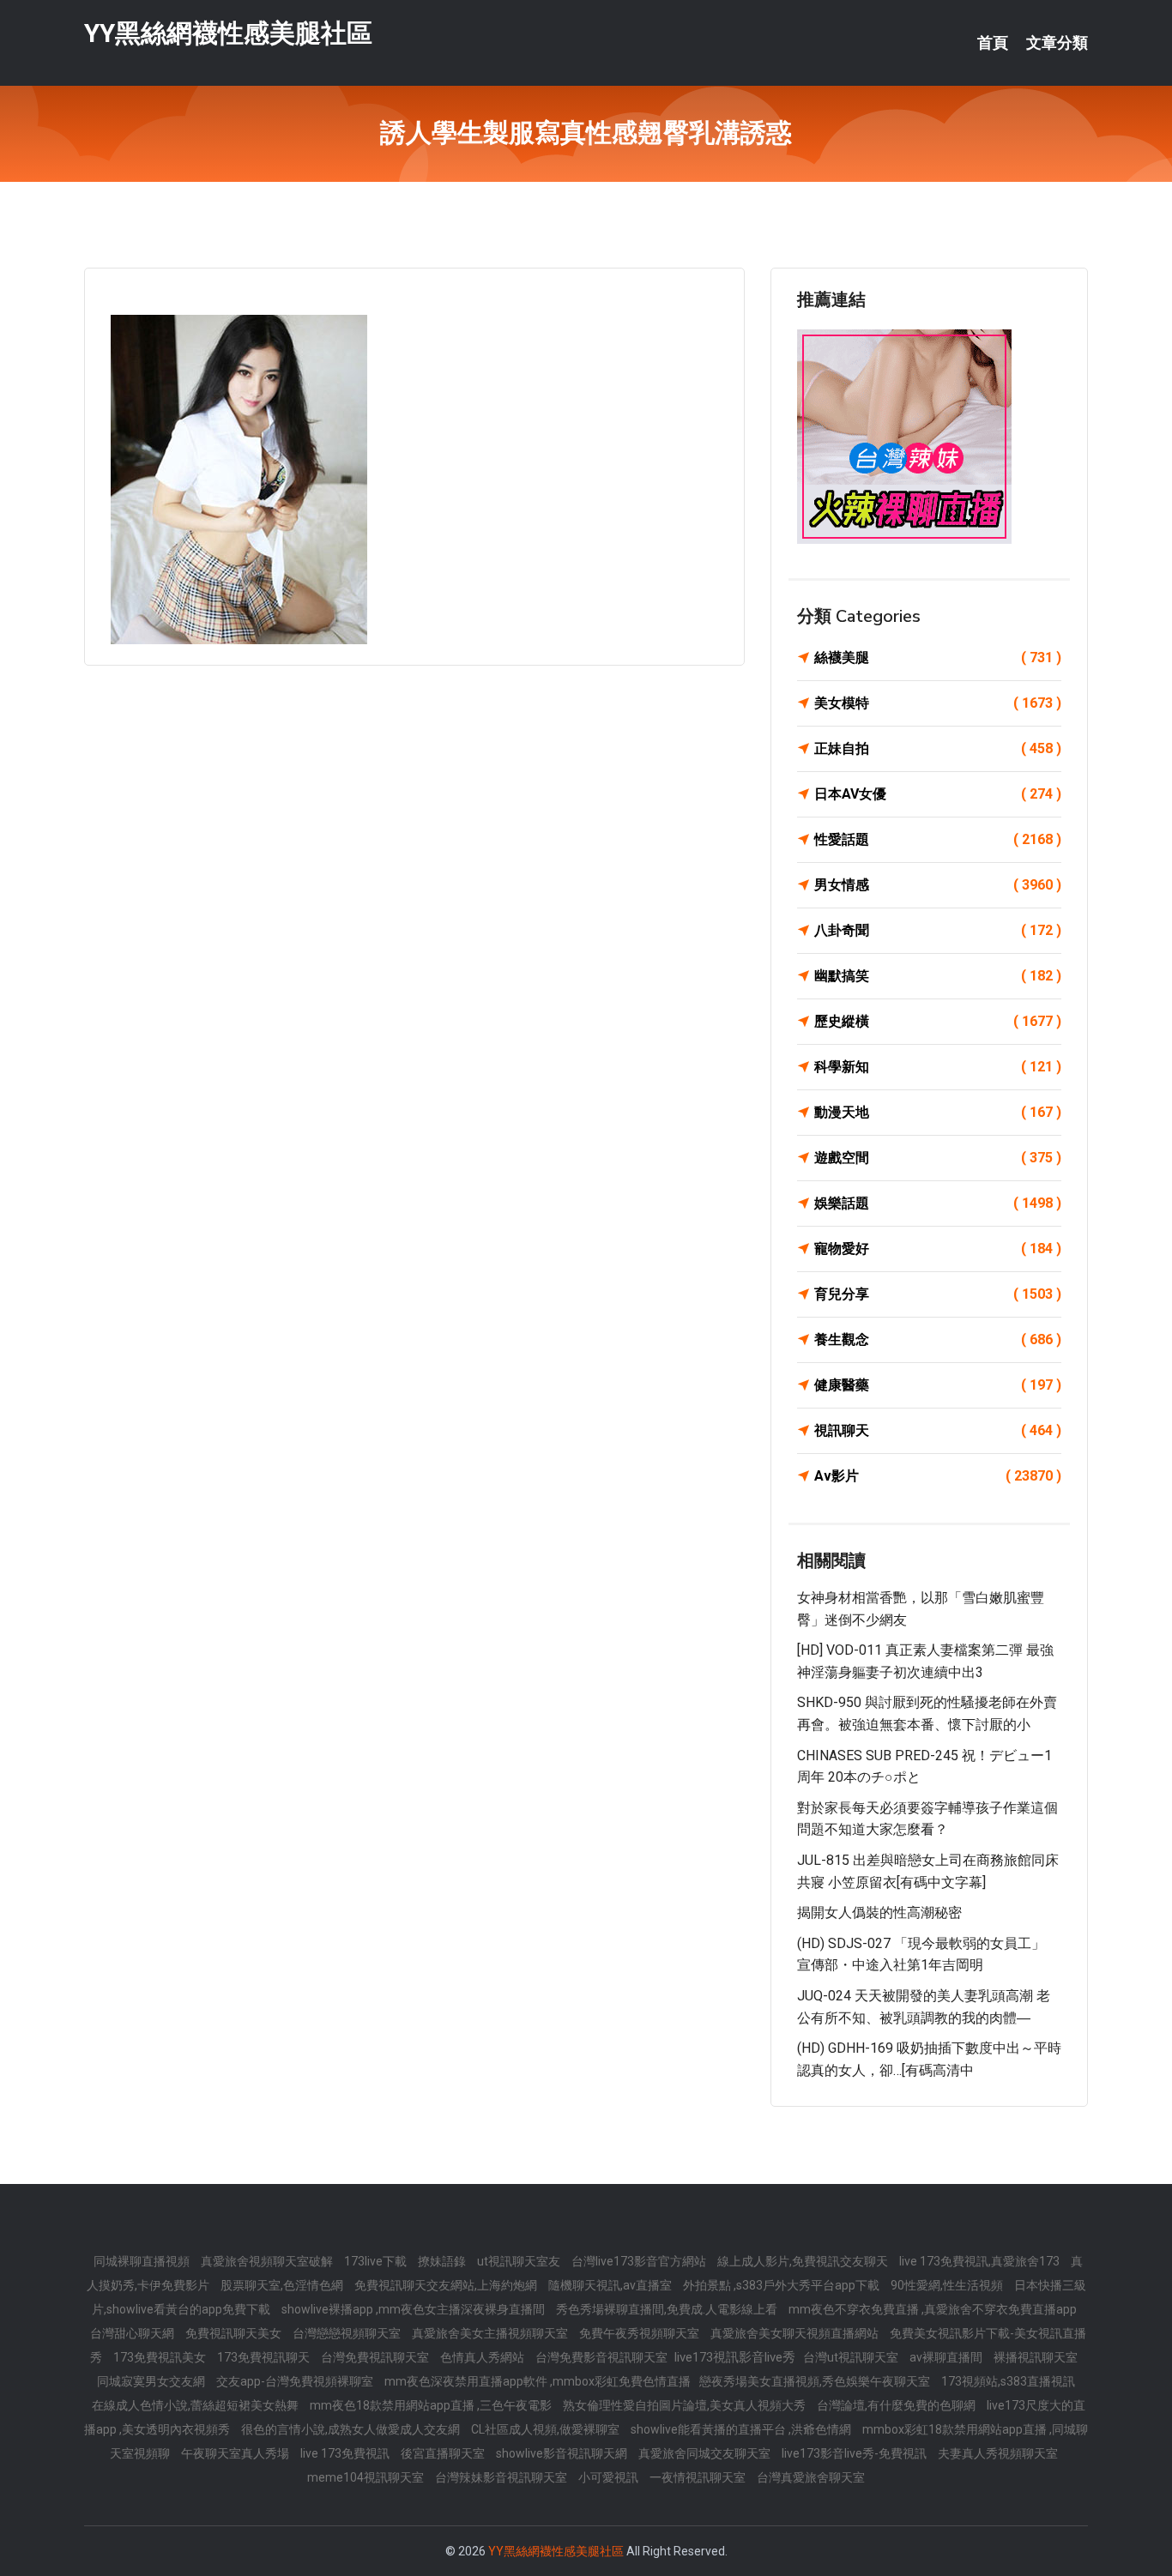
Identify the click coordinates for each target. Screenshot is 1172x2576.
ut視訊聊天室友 (520, 2261)
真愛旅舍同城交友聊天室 (706, 2453)
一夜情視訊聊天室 (699, 2477)
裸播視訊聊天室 (1036, 2357)
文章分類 (1057, 43)
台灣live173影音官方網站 (640, 2261)
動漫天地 (938, 1112)
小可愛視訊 (610, 2477)
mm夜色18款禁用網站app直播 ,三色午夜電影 (432, 2405)
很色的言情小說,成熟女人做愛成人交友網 (352, 2429)
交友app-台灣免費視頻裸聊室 (296, 2381)
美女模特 (938, 703)
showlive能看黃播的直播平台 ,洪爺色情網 (742, 2429)
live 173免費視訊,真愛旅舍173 (981, 2261)
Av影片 (938, 1476)
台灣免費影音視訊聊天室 (603, 2357)
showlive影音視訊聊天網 (563, 2453)
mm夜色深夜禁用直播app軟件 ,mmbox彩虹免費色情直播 (538, 2381)
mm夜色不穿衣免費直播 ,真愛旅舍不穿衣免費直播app (933, 2309)
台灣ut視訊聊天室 (852, 2357)
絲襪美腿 (938, 658)
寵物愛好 (938, 1249)
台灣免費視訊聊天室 (376, 2357)
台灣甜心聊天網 (133, 2333)
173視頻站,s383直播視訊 (1008, 2381)
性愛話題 (938, 839)
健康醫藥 (938, 1385)
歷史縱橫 (938, 1021)
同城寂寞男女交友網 (152, 2381)
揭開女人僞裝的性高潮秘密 (879, 1912)
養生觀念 (938, 1339)
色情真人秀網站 (483, 2357)
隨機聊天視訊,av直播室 (611, 2285)
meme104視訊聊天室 (367, 2477)
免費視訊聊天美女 (235, 2333)
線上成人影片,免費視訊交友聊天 (804, 2261)
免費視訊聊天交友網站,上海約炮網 (447, 2285)
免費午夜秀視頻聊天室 (640, 2333)
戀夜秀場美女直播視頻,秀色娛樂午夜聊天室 (816, 2381)
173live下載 (377, 2261)
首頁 (993, 43)
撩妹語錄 (443, 2261)
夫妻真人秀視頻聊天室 (998, 2453)
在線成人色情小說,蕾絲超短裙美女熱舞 (196, 2405)
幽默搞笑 (938, 976)
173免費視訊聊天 (265, 2357)
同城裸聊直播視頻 (143, 2261)
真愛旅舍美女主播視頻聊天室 (491, 2333)
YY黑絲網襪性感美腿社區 (228, 33)
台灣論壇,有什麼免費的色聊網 (897, 2405)
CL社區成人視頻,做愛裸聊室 (547, 2429)
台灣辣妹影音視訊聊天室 (502, 2477)
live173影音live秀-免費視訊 (855, 2453)
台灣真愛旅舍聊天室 (811, 2477)
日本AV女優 (938, 794)
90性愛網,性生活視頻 (948, 2285)
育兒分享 (938, 1294)
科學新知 (938, 1067)
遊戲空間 (938, 1158)
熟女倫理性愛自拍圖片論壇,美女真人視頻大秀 (686, 2405)
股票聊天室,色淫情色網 (283, 2285)
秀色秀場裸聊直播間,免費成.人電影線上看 (668, 2309)
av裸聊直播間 (947, 2357)
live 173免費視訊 (346, 2453)
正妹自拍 (938, 748)
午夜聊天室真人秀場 (236, 2453)
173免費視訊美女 (161, 2357)
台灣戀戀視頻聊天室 (348, 2333)
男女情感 (938, 885)
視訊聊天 (938, 1430)
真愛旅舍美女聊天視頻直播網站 (796, 2333)
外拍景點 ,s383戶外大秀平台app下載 (782, 2285)
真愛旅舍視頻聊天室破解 (268, 2261)
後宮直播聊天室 (444, 2453)
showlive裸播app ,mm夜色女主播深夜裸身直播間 (414, 2309)
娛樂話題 (938, 1203)
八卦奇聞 (938, 930)
